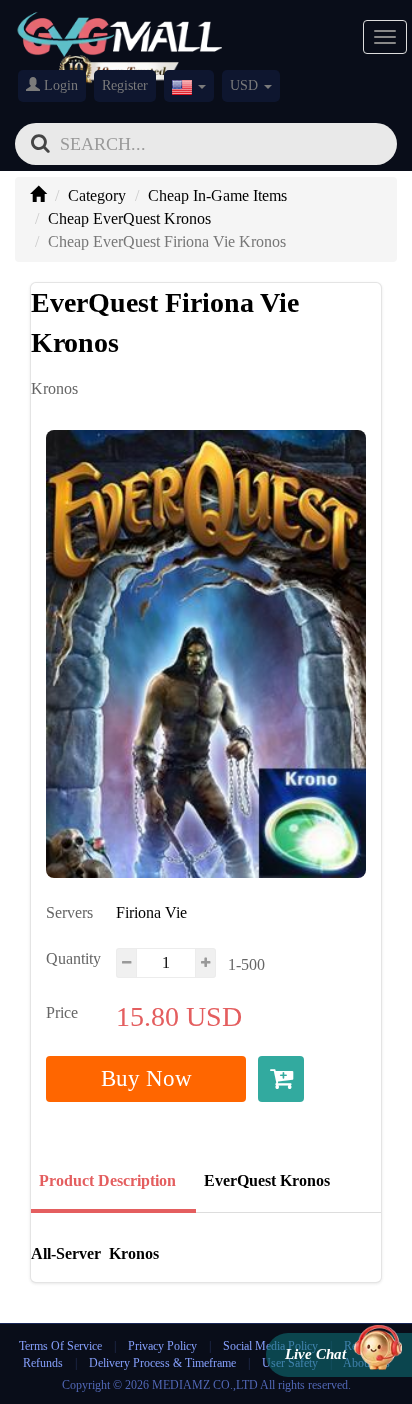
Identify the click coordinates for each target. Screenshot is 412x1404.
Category (97, 195)
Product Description (107, 1180)
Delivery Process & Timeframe (162, 1363)
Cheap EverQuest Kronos (129, 218)
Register (125, 85)
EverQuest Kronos (267, 1180)
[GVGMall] (120, 30)
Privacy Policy (164, 1346)
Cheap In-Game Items (217, 195)
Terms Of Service (60, 1346)
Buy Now (146, 1078)
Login (59, 85)
